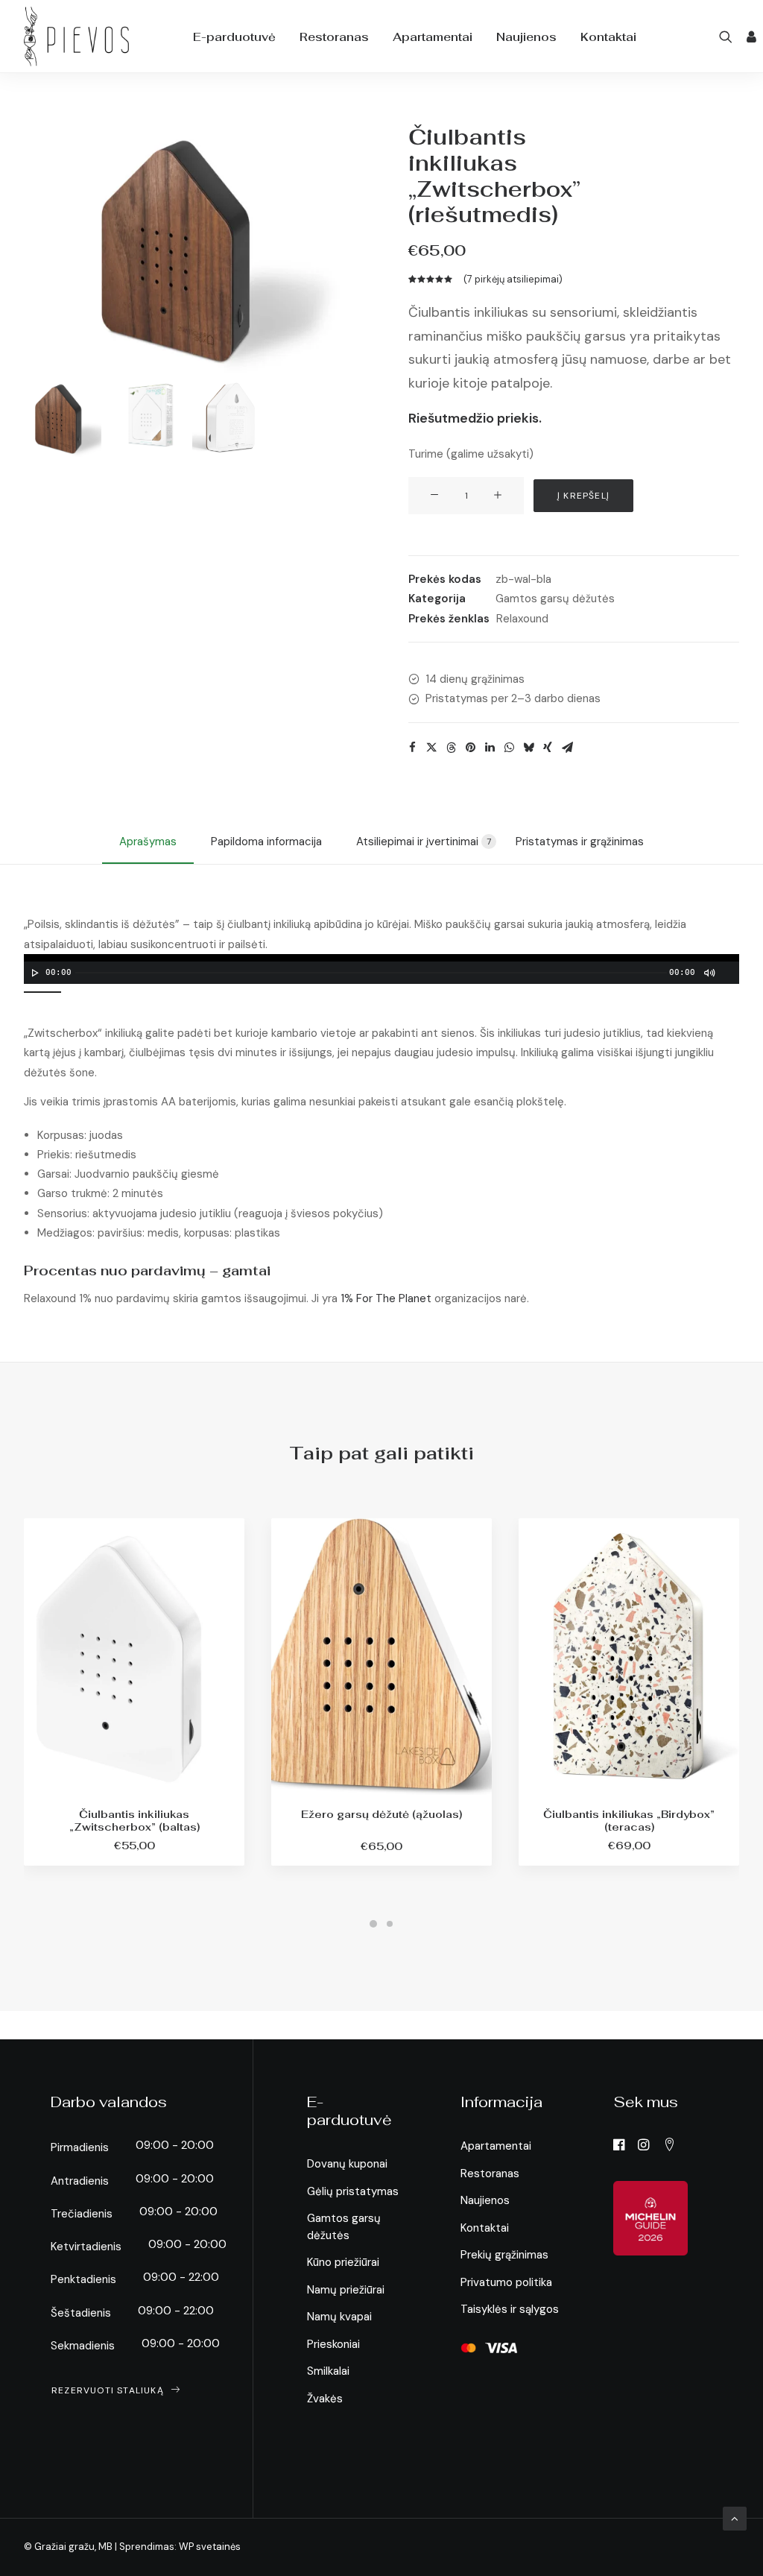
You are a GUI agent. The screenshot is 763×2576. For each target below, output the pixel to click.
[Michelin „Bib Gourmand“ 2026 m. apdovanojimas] (650, 2218)
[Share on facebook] (412, 748)
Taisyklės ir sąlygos (510, 2309)
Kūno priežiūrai (343, 2262)
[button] (728, 37)
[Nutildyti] (709, 973)
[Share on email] (567, 748)
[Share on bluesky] (528, 748)
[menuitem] (234, 37)
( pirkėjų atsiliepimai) (513, 279)
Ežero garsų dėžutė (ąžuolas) (381, 1814)
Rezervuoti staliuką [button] (108, 2390)
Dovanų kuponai (347, 2164)
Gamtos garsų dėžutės (555, 599)
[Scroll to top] (735, 2518)
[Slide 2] (147, 418)
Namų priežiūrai (346, 2290)
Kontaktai (608, 37)
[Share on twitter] (431, 748)
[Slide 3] (231, 418)
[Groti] (34, 973)
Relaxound (522, 619)
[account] (750, 37)
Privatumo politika (506, 2282)
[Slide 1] (63, 418)
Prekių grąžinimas (504, 2255)
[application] (381, 969)
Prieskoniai (333, 2344)
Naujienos (526, 37)
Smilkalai (328, 2371)
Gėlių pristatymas (353, 2191)
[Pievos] (76, 37)
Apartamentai (433, 37)
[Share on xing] (548, 748)
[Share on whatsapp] (509, 748)
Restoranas (334, 37)
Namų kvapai (339, 2317)
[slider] (46, 991)
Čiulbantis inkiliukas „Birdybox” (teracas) (629, 1821)
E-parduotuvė (234, 37)
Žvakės (325, 2399)
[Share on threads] (451, 748)
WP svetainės (210, 2547)
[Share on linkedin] (490, 748)
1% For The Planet (386, 1298)
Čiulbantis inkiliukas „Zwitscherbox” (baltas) (134, 1821)
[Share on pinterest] (470, 748)
